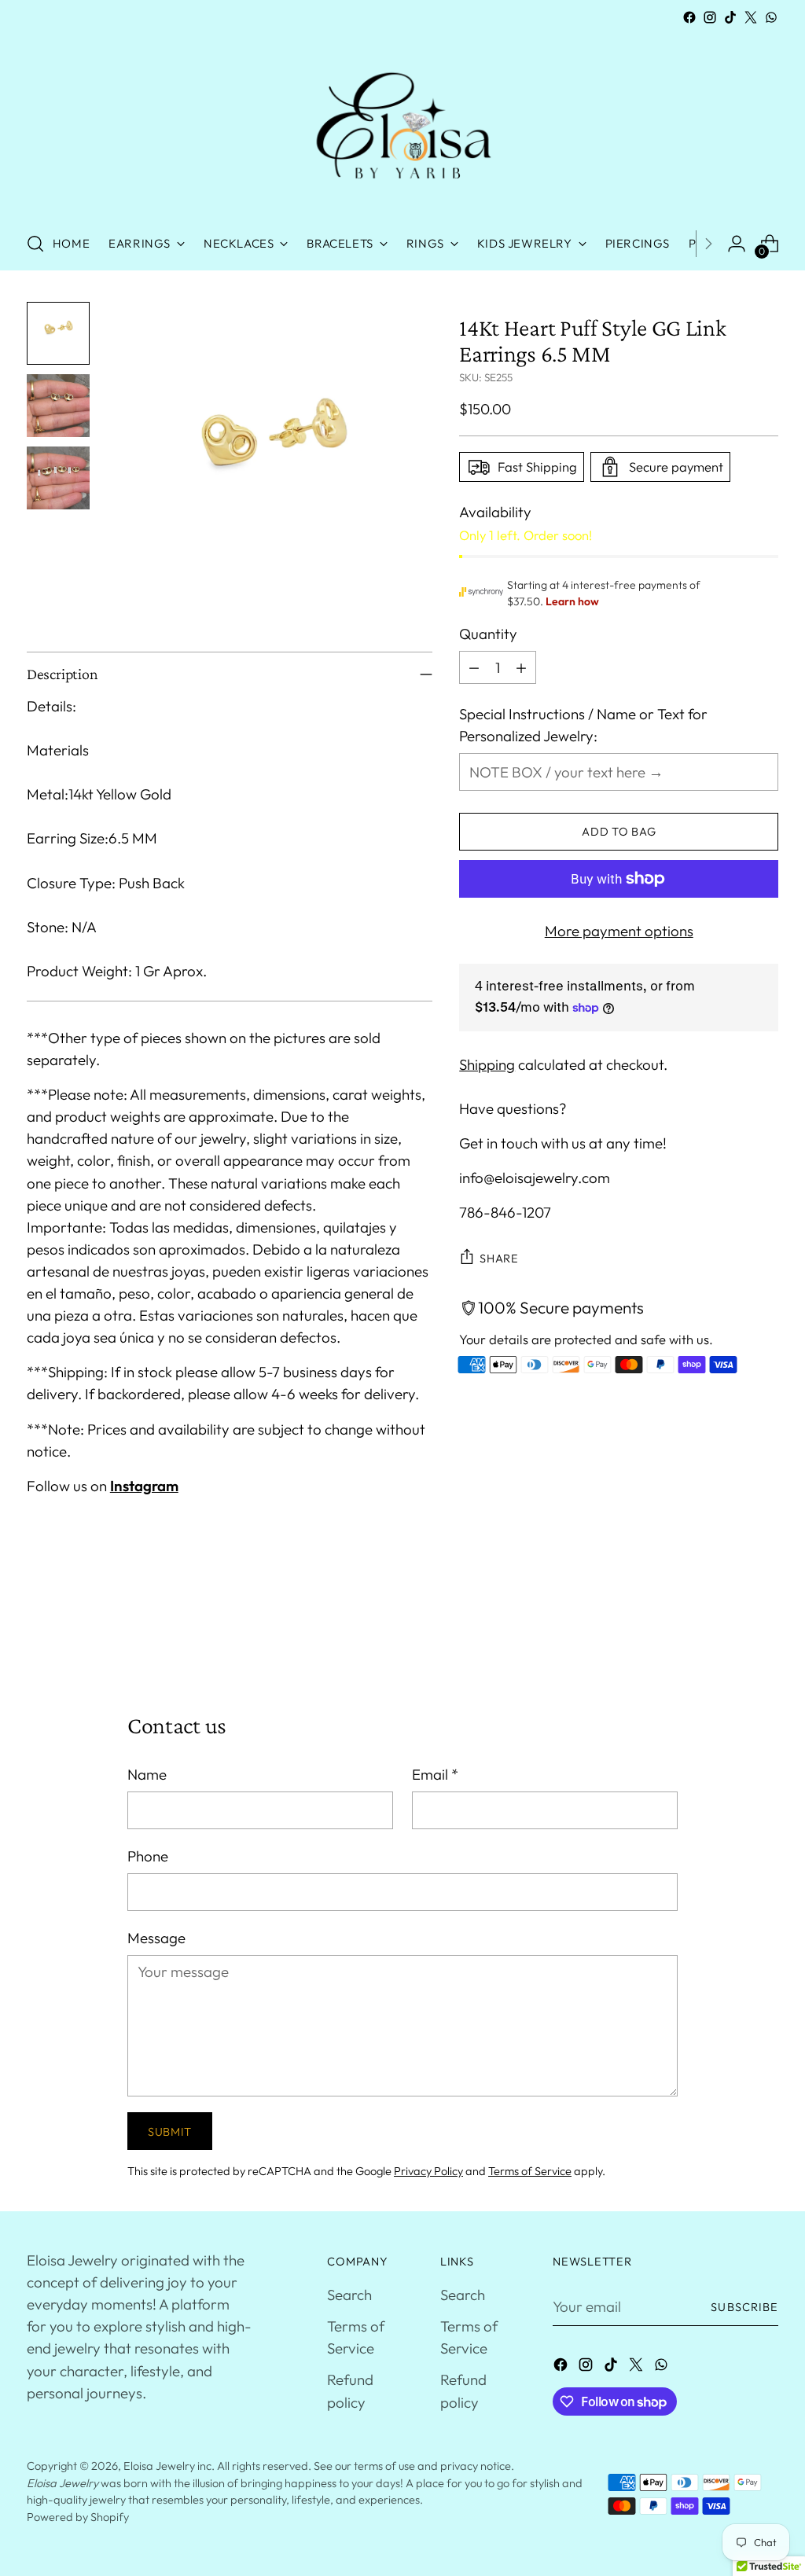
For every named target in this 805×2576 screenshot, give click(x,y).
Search (349, 2295)
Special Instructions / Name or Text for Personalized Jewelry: (583, 725)
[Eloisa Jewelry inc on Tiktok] (730, 17)
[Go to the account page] (737, 244)
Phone (148, 1856)
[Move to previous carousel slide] (729, 1627)
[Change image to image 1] (58, 333)
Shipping (487, 1064)
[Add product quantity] (521, 667)
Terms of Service (530, 2171)
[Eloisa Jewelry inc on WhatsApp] (771, 17)
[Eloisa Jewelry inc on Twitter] (751, 17)
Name (147, 1774)
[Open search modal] (35, 244)
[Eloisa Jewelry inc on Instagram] (710, 17)
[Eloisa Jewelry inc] (402, 123)
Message (156, 1938)
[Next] (708, 244)
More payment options (619, 931)
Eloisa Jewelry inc (167, 2466)
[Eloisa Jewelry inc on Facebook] (689, 17)
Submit (170, 2131)
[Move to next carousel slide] (765, 1626)
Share (499, 1258)
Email (435, 1774)
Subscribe (744, 2307)
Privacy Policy (428, 2171)
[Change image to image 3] (58, 478)
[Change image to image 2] (58, 406)
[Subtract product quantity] (474, 667)
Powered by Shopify (78, 2517)
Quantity (488, 634)
